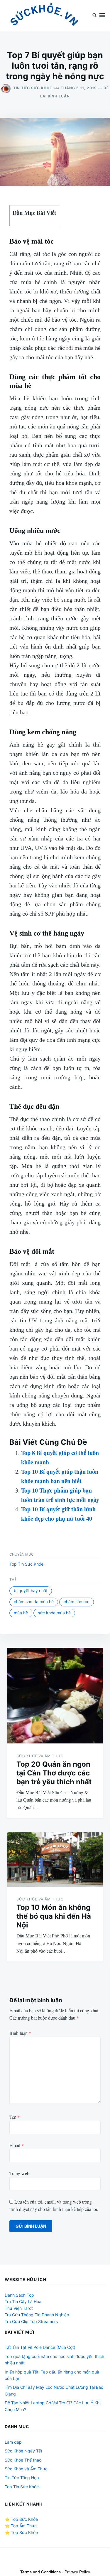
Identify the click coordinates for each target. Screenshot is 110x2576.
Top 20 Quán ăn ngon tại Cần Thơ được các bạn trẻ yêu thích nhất (54, 1773)
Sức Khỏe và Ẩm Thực (40, 1756)
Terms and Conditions (40, 2572)
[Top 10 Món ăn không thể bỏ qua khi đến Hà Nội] (55, 1860)
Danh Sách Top (19, 2295)
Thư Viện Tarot (19, 2308)
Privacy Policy (77, 2572)
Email (17, 2145)
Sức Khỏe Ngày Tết (23, 2451)
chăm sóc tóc (77, 1602)
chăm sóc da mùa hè (34, 1602)
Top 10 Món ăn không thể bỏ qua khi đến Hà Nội (54, 1916)
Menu (102, 15)
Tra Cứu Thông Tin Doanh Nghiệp (37, 2315)
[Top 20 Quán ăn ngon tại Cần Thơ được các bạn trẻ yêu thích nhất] (55, 1695)
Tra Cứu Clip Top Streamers (31, 2321)
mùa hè (21, 1613)
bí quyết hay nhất (31, 1590)
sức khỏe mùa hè (54, 1613)
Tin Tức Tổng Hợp (22, 2478)
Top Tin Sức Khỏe (26, 1564)
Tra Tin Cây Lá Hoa (23, 2301)
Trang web (19, 2173)
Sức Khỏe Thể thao (23, 2460)
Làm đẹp (13, 2442)
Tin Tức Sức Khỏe (33, 88)
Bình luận (20, 2033)
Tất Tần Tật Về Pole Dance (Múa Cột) (40, 2347)
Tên (15, 2117)
